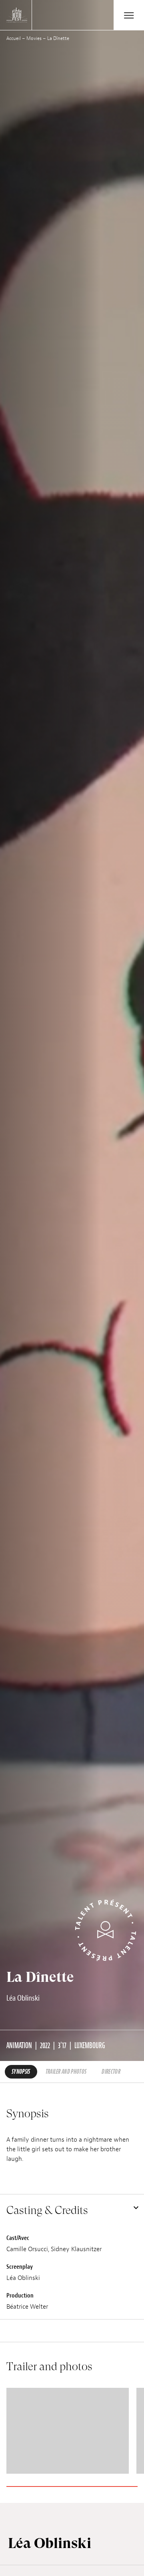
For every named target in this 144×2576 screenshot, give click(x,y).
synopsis (21, 2072)
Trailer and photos (66, 2072)
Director (111, 2072)
